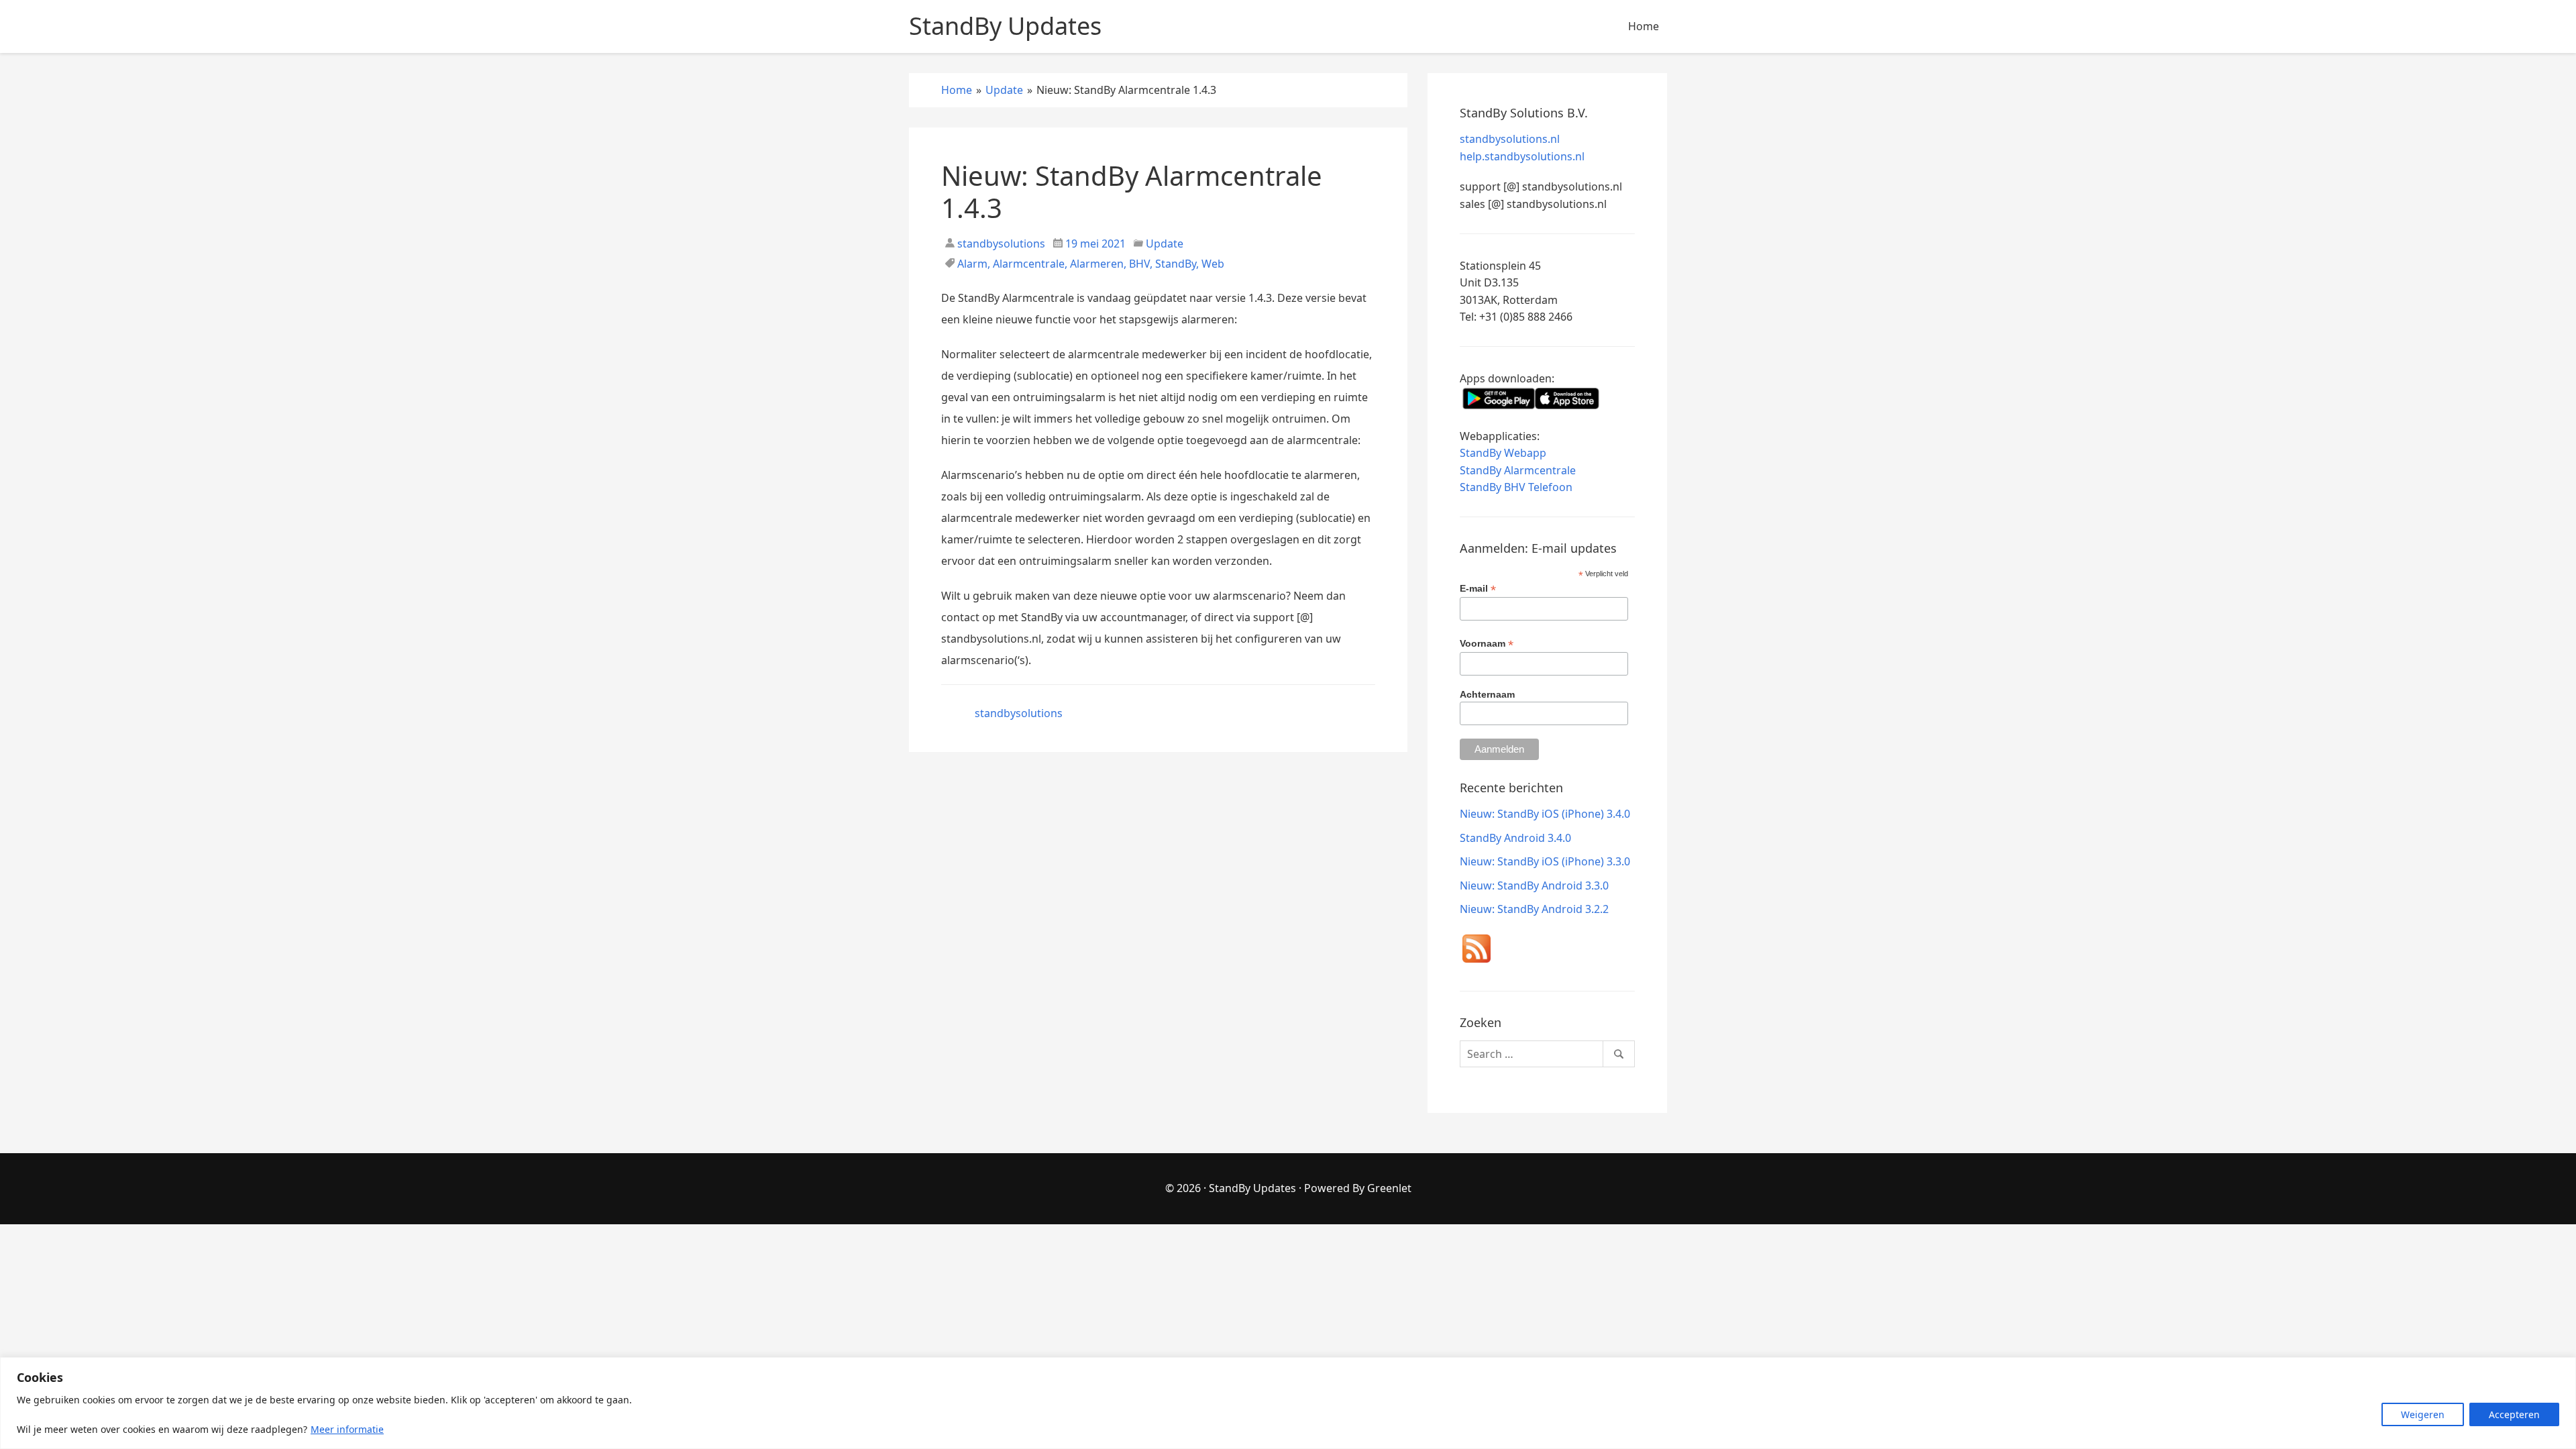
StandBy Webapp (1503, 453)
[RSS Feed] (1477, 951)
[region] (1288, 1403)
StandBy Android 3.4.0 (1515, 838)
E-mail (1478, 589)
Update (1165, 244)
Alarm (972, 264)
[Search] (1619, 1054)
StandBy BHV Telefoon (1516, 487)
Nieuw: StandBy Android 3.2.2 (1534, 909)
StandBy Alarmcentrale (1518, 470)
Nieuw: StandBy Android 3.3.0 (1534, 885)
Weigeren (2423, 1414)
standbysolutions (1000, 244)
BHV (1139, 264)
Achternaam (1487, 694)
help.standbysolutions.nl (1522, 156)
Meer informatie (347, 1429)
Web (1213, 264)
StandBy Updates (1252, 1188)
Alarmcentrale (1029, 264)
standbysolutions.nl (1510, 139)
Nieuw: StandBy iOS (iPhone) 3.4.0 (1545, 814)
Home (1644, 26)
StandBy (1176, 264)
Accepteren (2514, 1414)
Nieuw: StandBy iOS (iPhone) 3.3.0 (1545, 861)
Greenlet (1389, 1188)
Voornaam (1487, 644)
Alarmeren (1097, 264)
